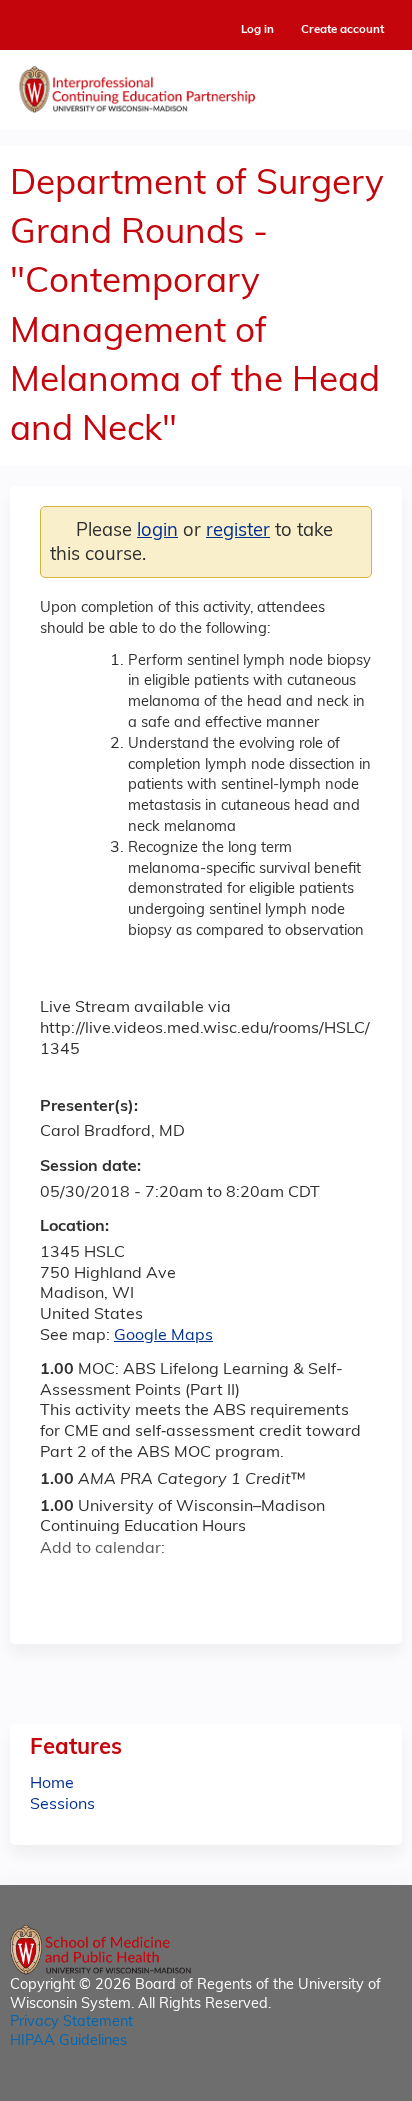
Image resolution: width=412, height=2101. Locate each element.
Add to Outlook (198, 1585)
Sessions (62, 1805)
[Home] (206, 85)
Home (52, 1784)
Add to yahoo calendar (105, 1585)
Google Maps (163, 1336)
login (157, 531)
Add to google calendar (60, 1585)
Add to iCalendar (150, 1584)
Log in (257, 30)
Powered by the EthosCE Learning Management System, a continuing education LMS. (331, 2086)
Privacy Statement (71, 2022)
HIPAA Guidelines (68, 2041)
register (238, 531)
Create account (342, 30)
